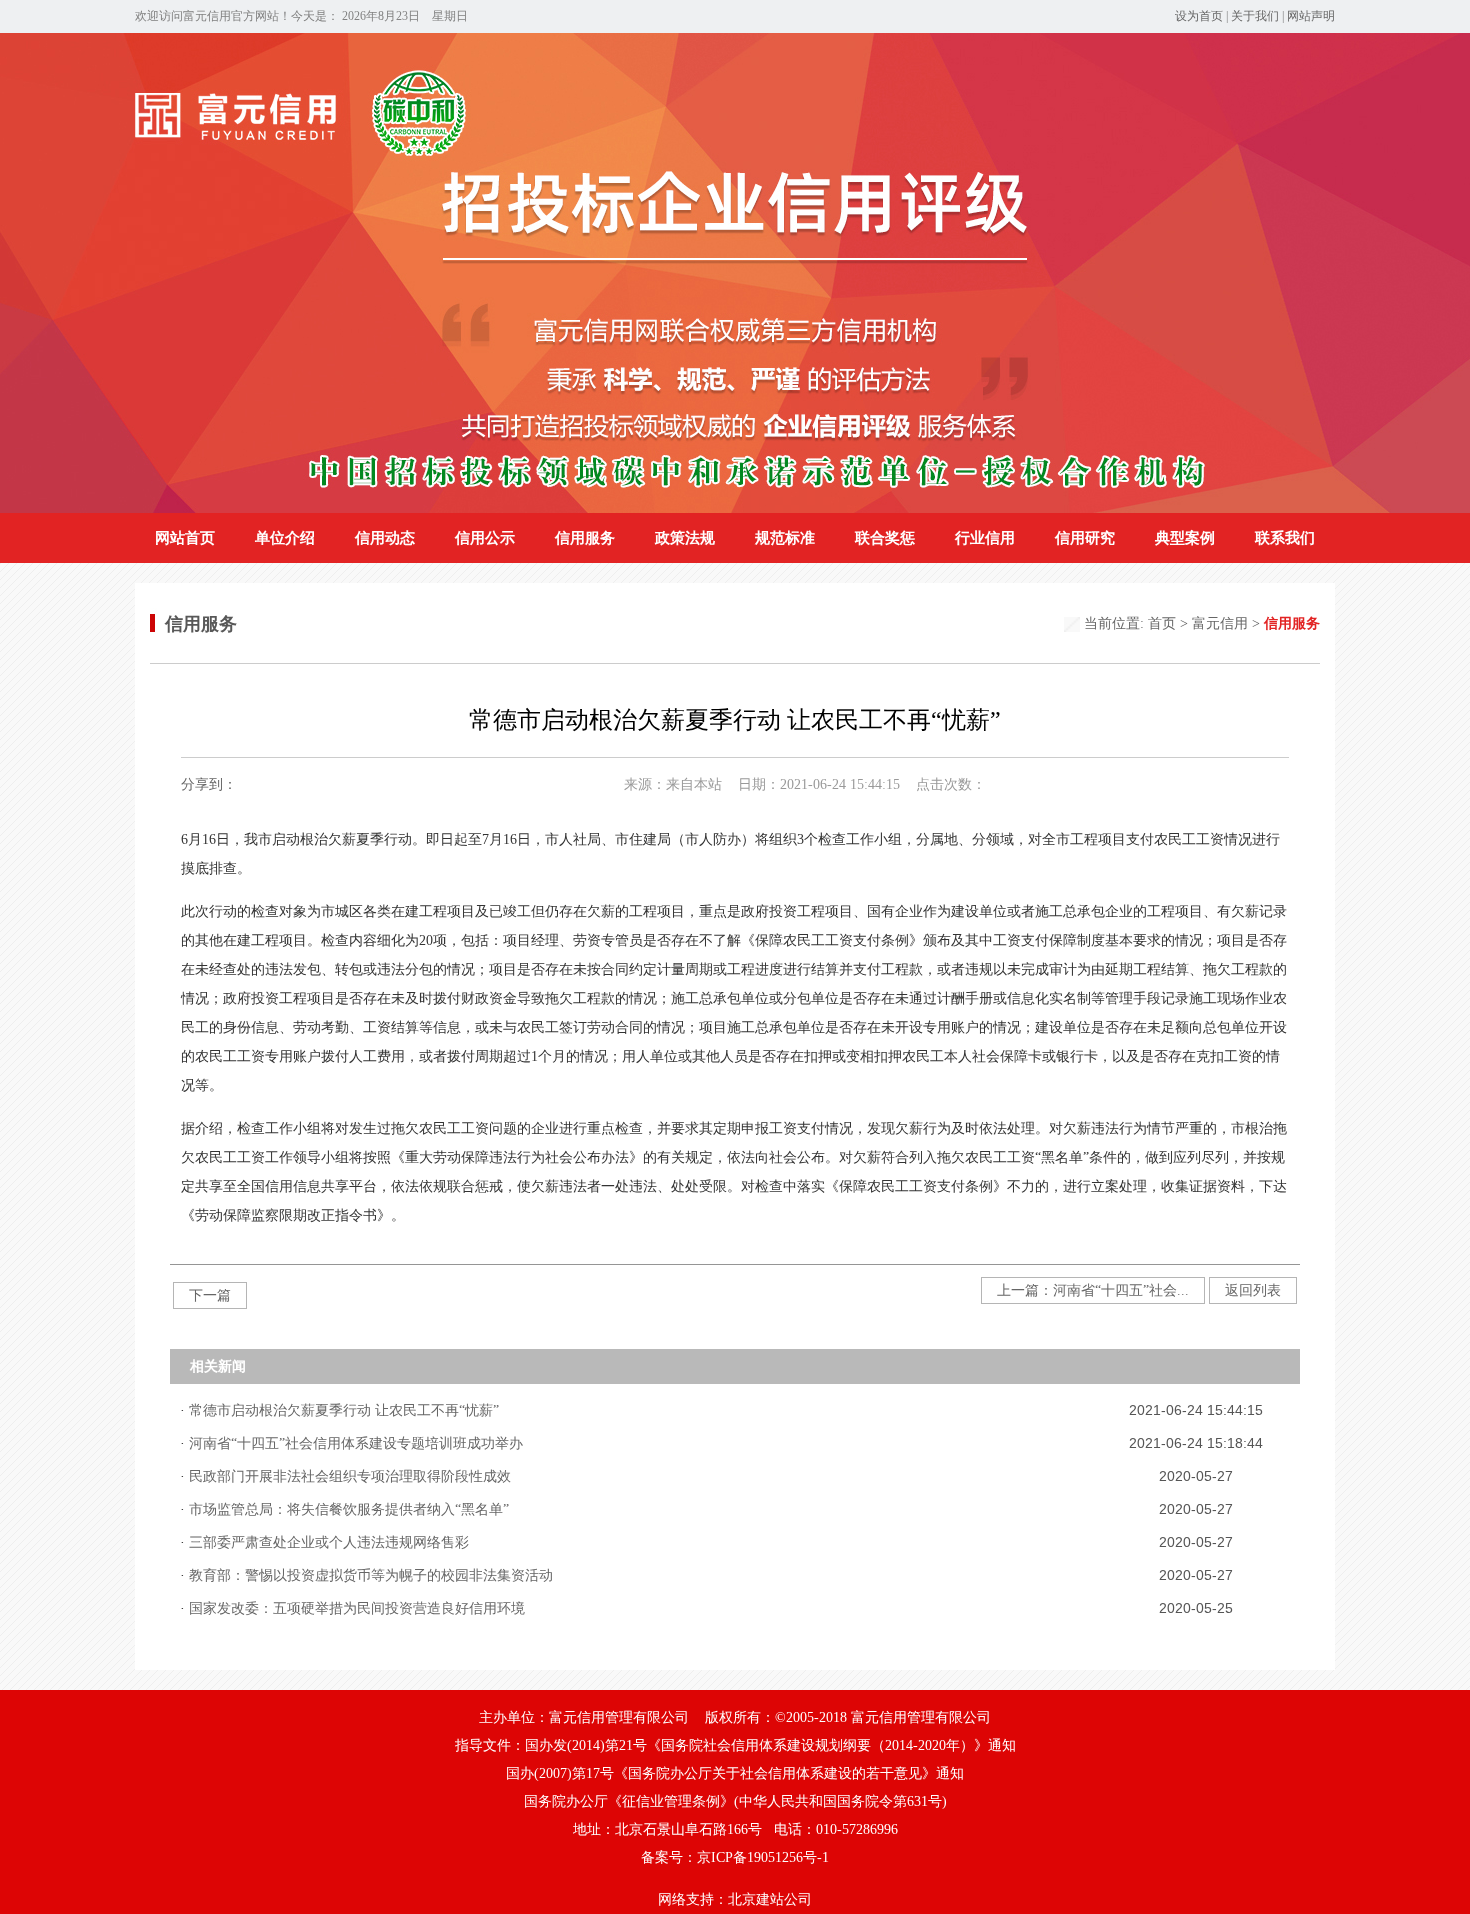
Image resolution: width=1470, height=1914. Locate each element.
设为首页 (1199, 16)
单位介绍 (285, 538)
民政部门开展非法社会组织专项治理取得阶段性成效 (350, 1476)
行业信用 (985, 538)
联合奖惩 (885, 538)
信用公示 (485, 538)
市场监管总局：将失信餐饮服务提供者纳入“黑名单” (349, 1509)
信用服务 (585, 538)
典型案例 (1185, 538)
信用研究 (1085, 538)
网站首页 (185, 538)
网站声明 (1311, 16)
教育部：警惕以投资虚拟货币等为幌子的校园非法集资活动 (371, 1575)
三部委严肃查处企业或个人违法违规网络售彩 (329, 1542)
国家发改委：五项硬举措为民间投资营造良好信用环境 (357, 1608)
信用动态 (385, 538)
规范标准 (785, 538)
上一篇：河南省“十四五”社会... (1093, 1290)
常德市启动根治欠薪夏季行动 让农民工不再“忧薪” (344, 1410)
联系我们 (1285, 538)
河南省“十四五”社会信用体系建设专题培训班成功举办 (356, 1443)
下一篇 (210, 1295)
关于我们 (1255, 16)
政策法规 (685, 538)
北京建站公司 (770, 1899)
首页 (1162, 623)
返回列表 (1253, 1290)
